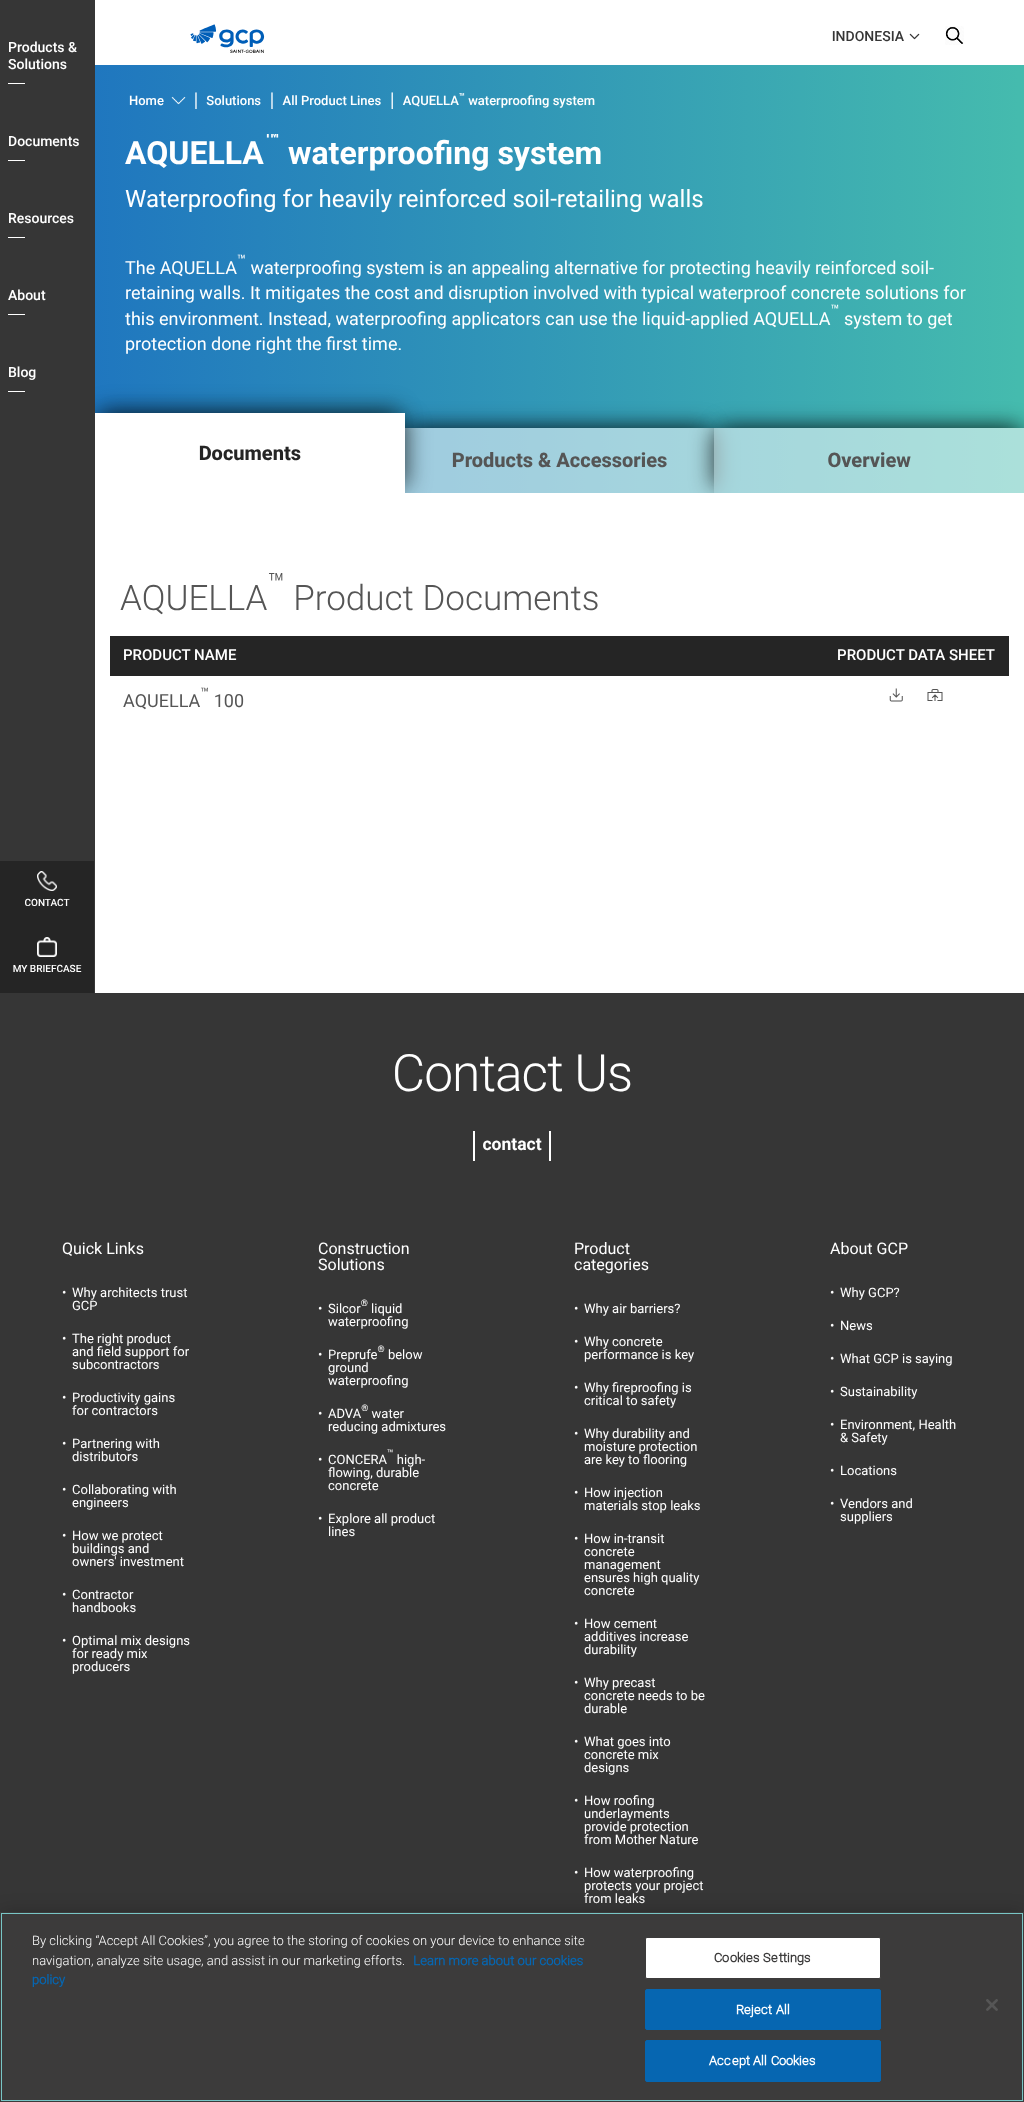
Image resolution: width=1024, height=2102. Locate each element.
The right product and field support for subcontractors (130, 1352)
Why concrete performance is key (639, 1349)
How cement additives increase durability (636, 1637)
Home (146, 101)
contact (511, 1145)
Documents (44, 142)
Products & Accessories (560, 460)
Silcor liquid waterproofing (368, 1316)
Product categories (611, 1257)
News (856, 1326)
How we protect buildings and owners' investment (128, 1549)
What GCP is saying (896, 1359)
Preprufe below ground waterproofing (375, 1368)
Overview (868, 460)
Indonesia (868, 37)
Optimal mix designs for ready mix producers (131, 1654)
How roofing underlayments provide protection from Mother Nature (641, 1821)
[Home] (234, 58)
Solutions (233, 101)
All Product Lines (332, 101)
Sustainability (879, 1392)
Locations (868, 1471)
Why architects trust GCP (129, 1300)
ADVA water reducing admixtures (387, 1421)
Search (954, 40)
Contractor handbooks (104, 1602)
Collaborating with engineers (124, 1497)
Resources (41, 219)
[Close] (992, 2005)
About (27, 296)
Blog (22, 373)
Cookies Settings (762, 1957)
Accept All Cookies (762, 2060)
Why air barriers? (632, 1309)
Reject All (763, 2009)
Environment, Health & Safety (898, 1432)
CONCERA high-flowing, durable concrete (376, 1473)
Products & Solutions (42, 56)
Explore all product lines (381, 1526)
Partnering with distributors (116, 1451)
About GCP (869, 1249)
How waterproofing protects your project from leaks (643, 1886)
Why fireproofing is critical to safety (638, 1395)
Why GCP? (870, 1293)
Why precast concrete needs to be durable (644, 1696)
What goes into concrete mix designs (627, 1755)
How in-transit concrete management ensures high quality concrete (641, 1565)
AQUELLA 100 (183, 701)
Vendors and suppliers (876, 1511)
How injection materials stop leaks (642, 1500)
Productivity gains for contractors (123, 1405)
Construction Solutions (364, 1257)
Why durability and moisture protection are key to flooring (640, 1447)
